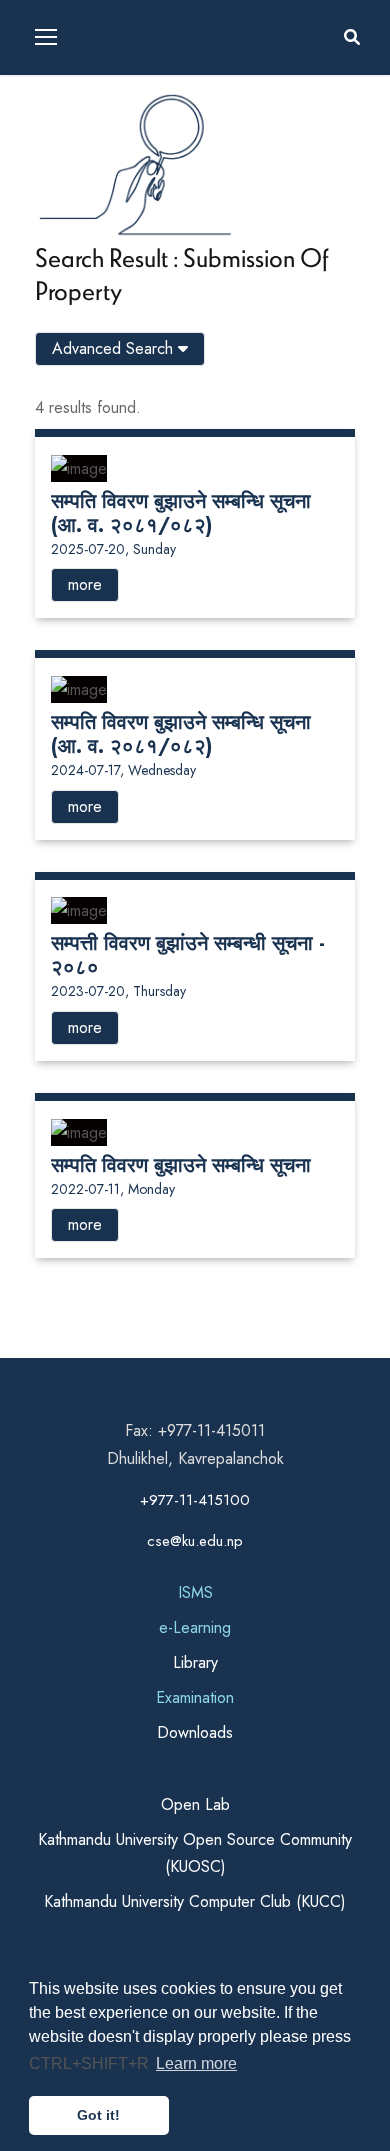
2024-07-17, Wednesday (123, 770)
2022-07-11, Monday (113, 1189)
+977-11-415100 (195, 1500)
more (85, 584)
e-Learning (195, 1627)
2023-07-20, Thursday (118, 991)
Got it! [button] (98, 2115)
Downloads (195, 1732)
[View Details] (79, 466)
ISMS (195, 1592)
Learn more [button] (196, 2063)
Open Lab (195, 1804)
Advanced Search (115, 348)
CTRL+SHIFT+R (91, 2063)
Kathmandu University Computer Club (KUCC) (195, 1901)
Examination (195, 1697)
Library (195, 1662)
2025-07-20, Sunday (113, 549)
